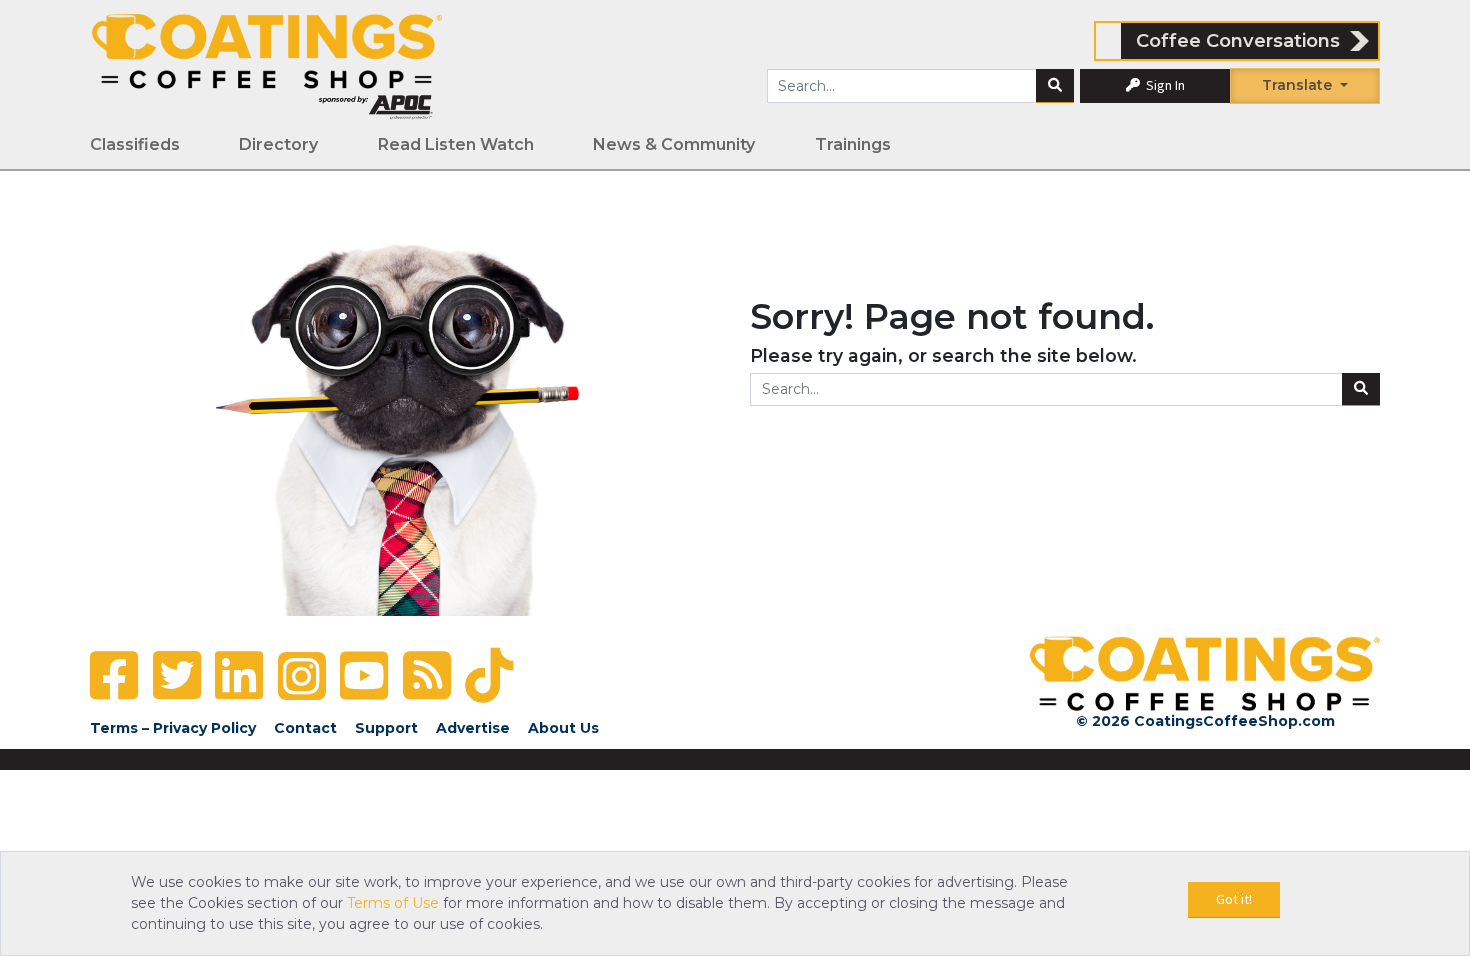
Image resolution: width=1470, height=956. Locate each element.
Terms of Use (393, 903)
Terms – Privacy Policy (173, 728)
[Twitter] (177, 675)
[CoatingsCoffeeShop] (267, 66)
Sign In (1164, 85)
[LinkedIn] (239, 675)
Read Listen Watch (456, 144)
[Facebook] (114, 675)
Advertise (473, 728)
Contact (305, 728)
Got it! (1234, 899)
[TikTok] (489, 675)
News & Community (674, 144)
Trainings (853, 144)
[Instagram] (302, 676)
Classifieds (135, 144)
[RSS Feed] (427, 675)
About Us (563, 728)
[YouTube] (364, 675)
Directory (278, 144)
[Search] (1055, 86)
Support (386, 728)
